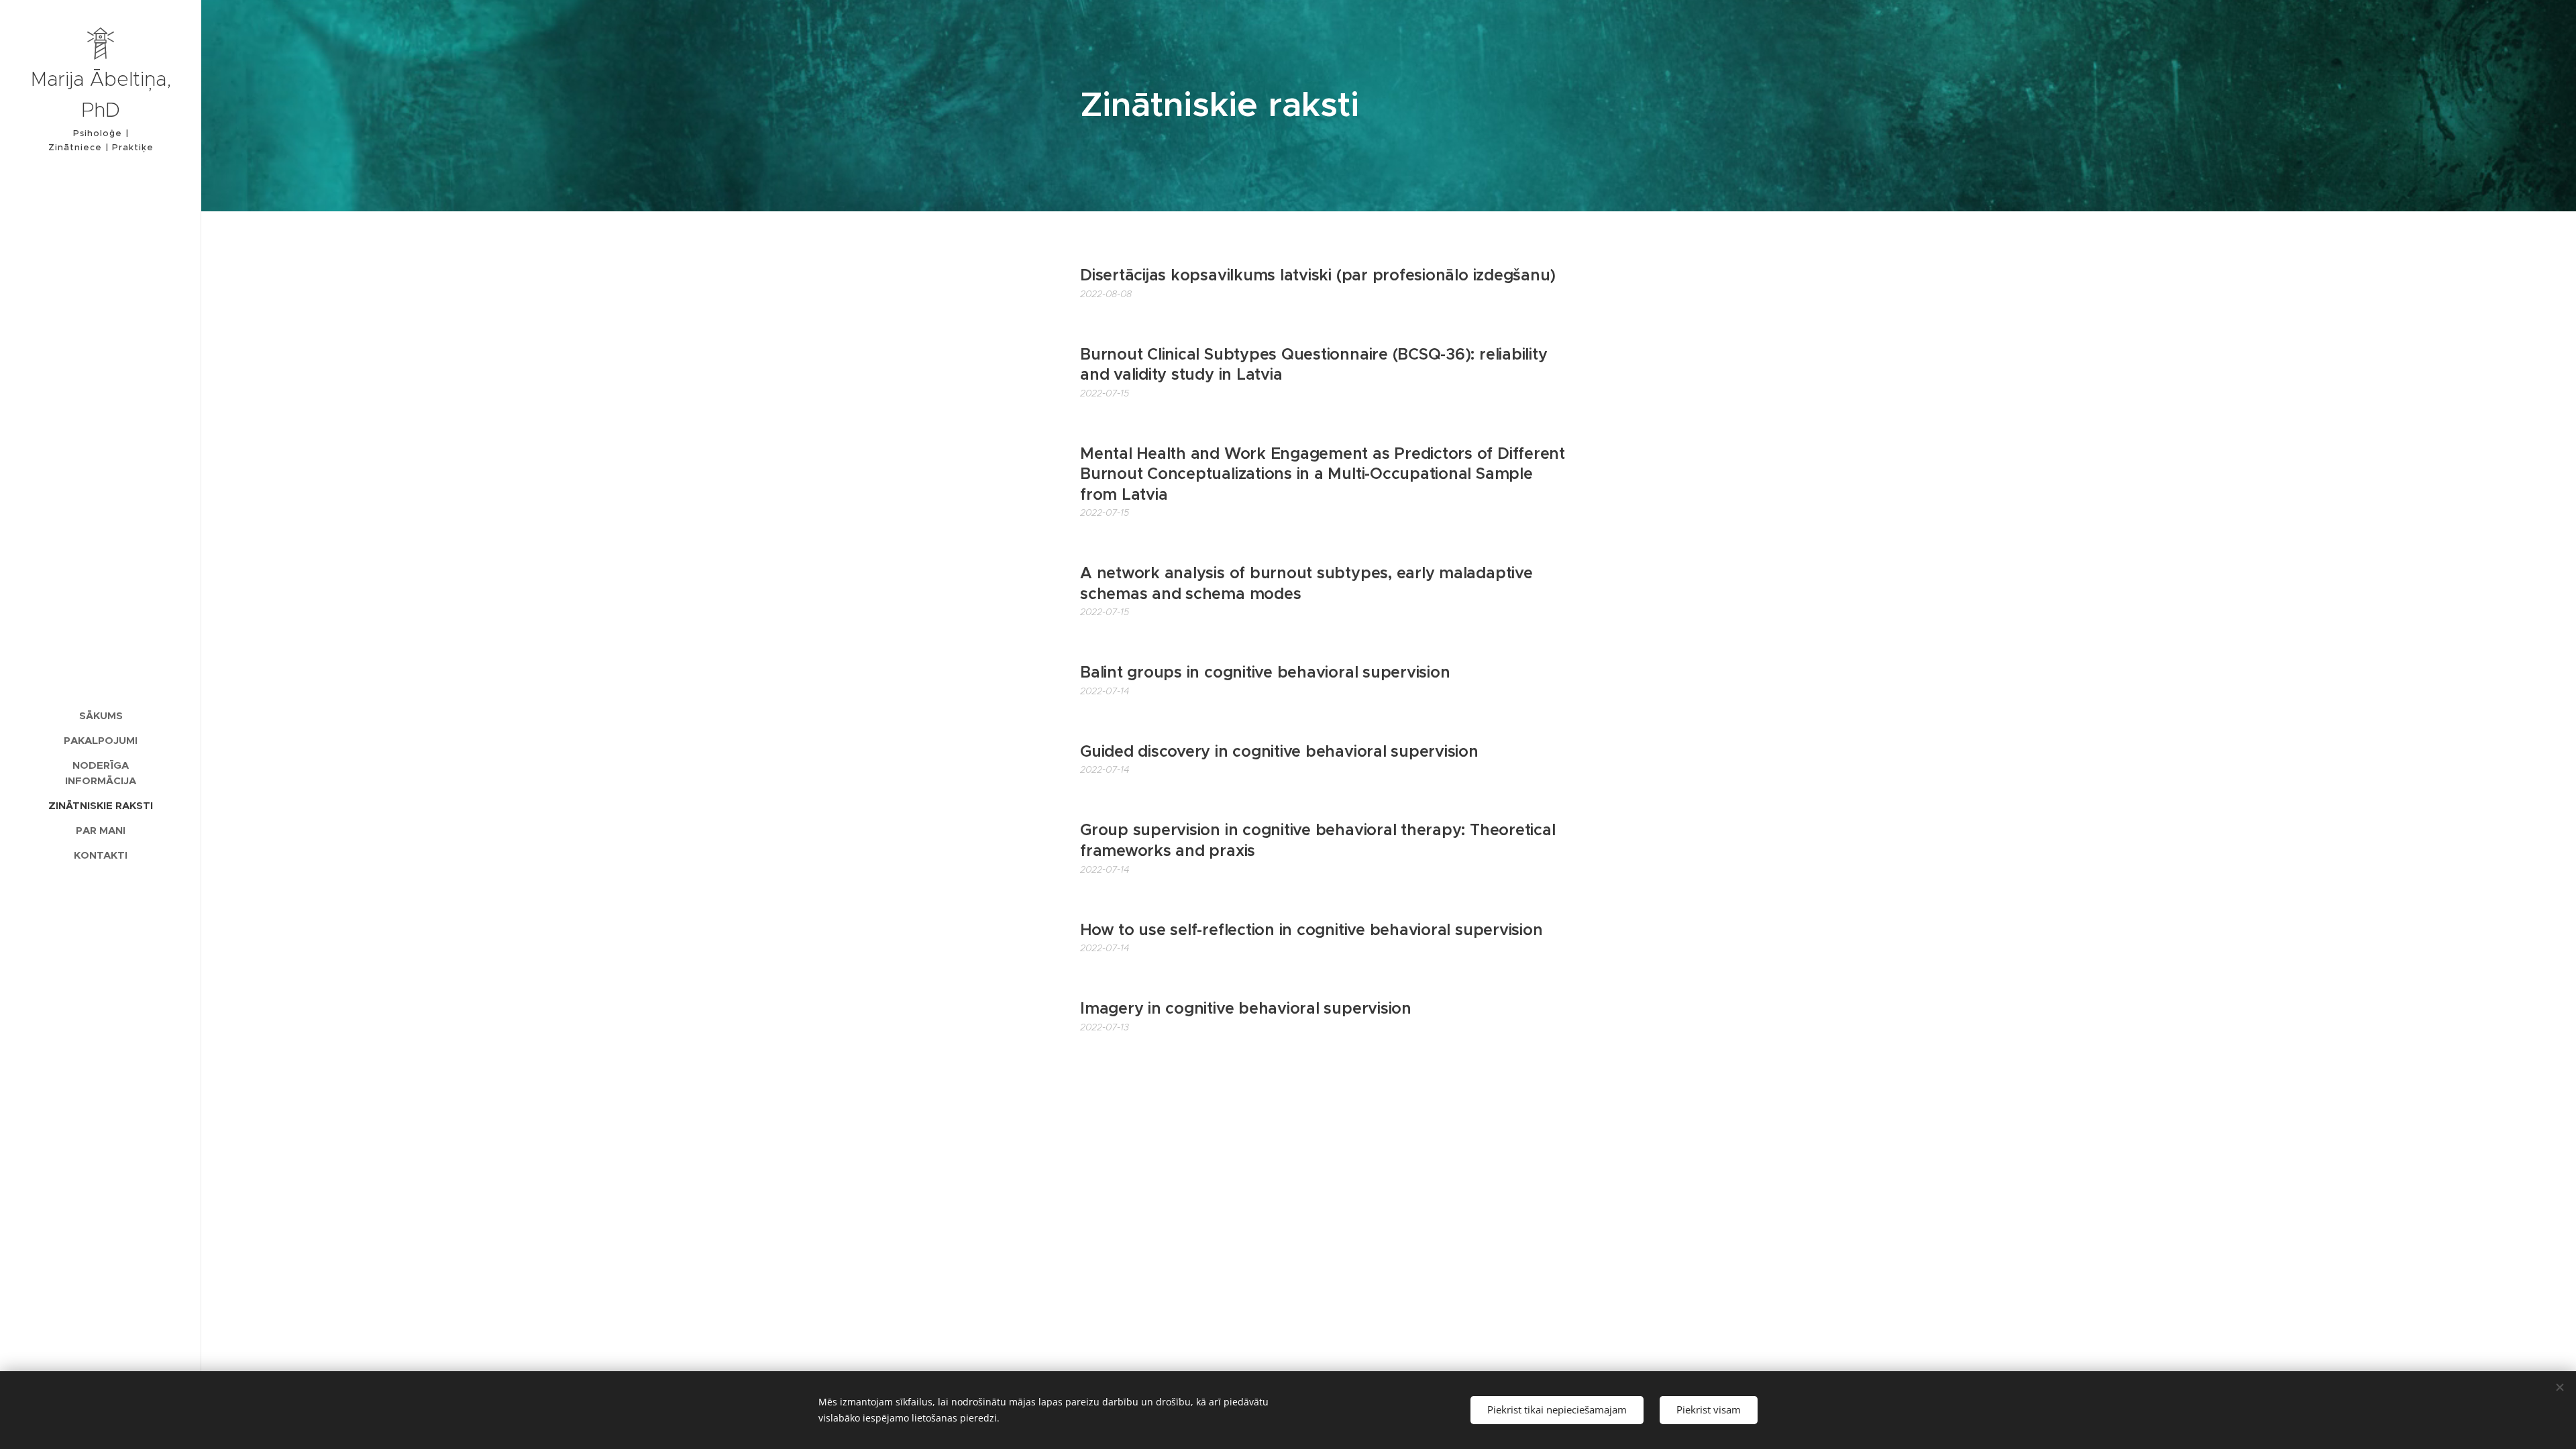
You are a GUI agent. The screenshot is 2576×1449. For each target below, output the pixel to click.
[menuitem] (101, 715)
